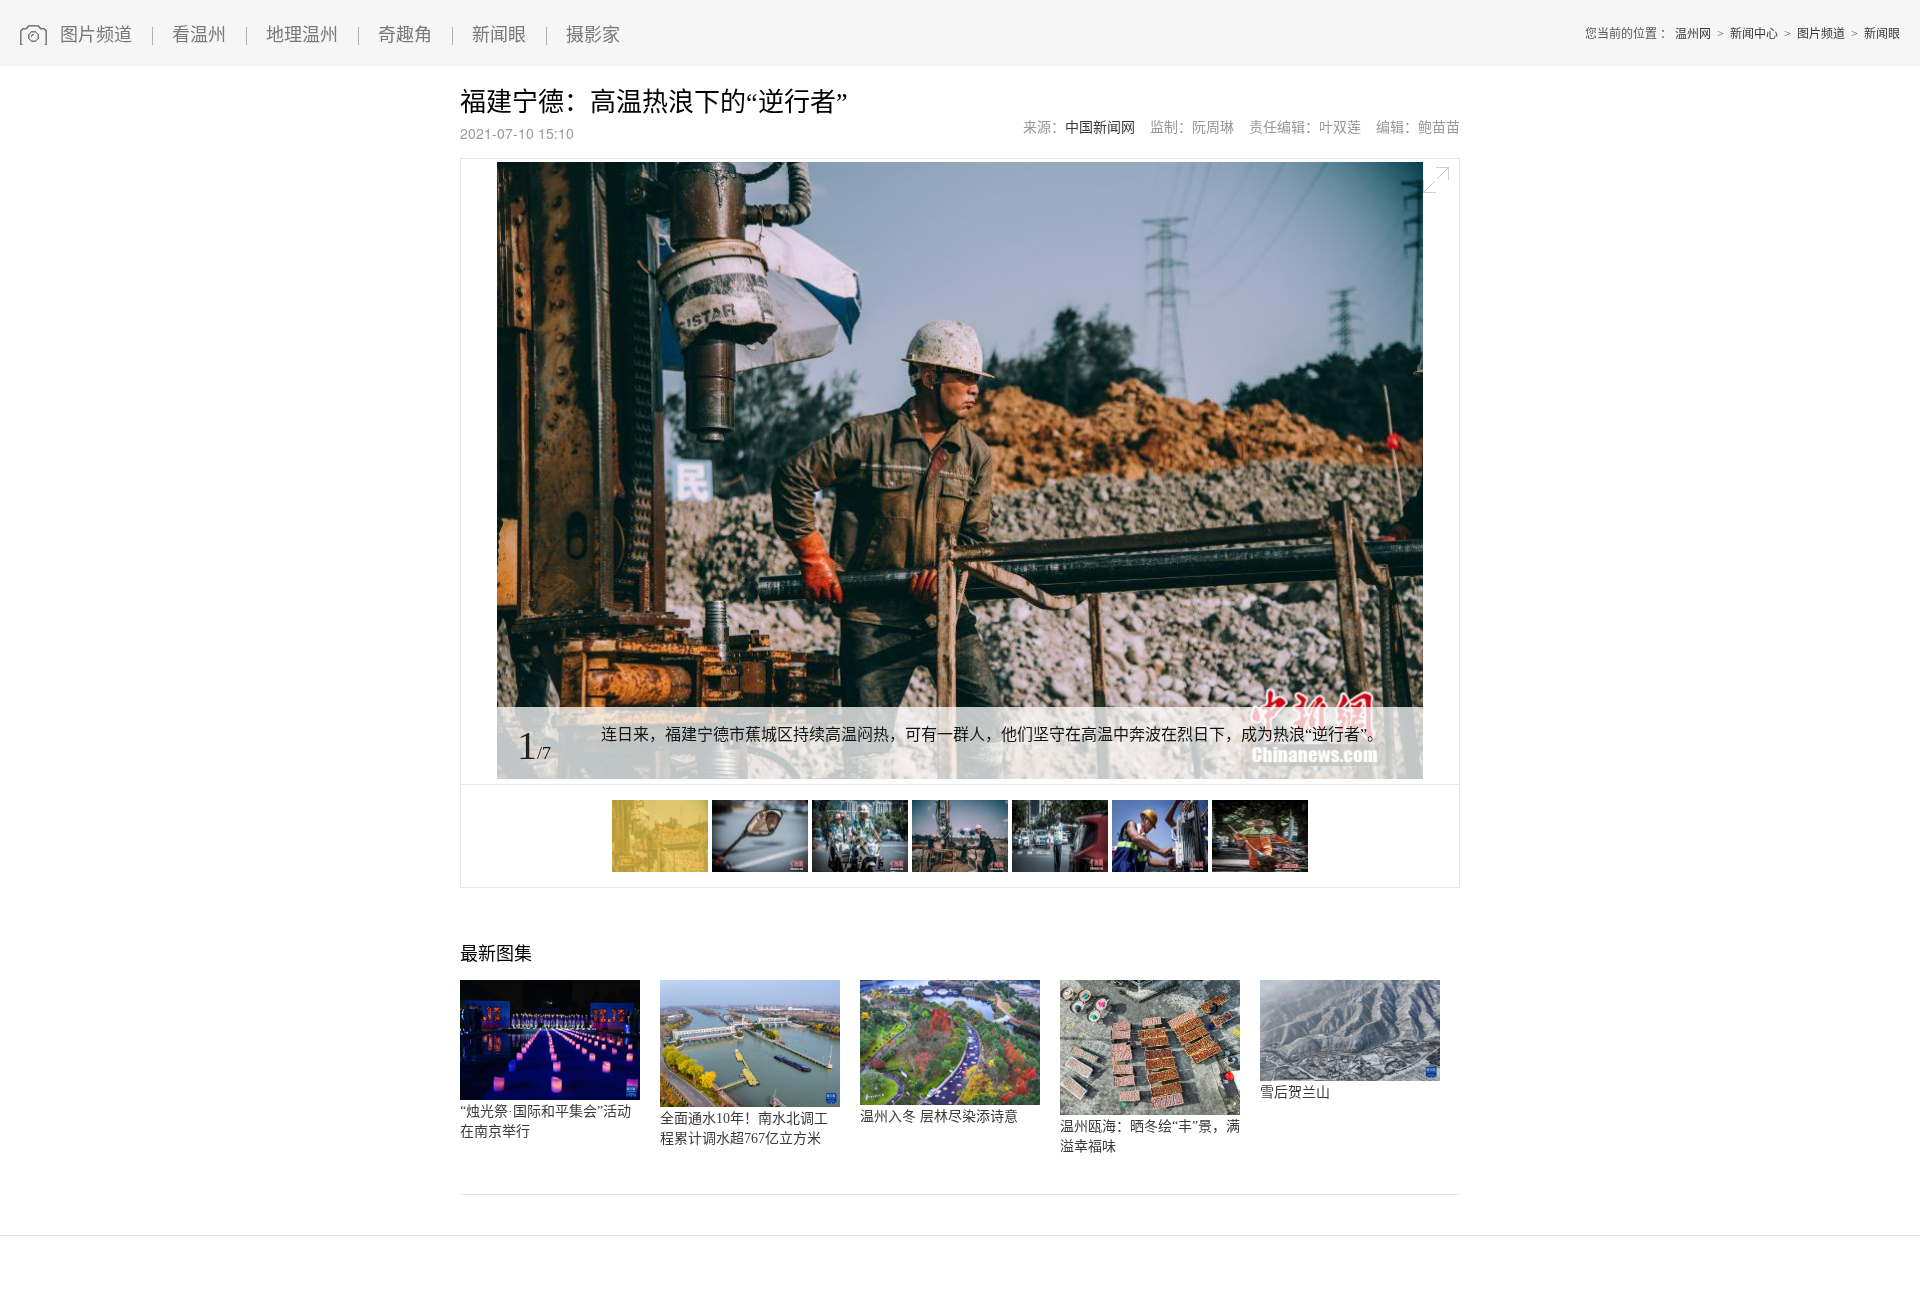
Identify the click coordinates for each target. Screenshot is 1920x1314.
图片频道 (96, 35)
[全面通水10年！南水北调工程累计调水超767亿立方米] (750, 1103)
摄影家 (593, 35)
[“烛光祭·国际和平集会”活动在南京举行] (550, 1096)
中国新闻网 (1100, 127)
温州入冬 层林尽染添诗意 (939, 1116)
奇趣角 (405, 35)
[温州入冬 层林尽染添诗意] (950, 1101)
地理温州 (302, 35)
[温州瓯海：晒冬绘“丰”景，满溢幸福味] (1150, 1111)
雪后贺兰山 (1295, 1092)
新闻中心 (1754, 34)
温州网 (1693, 34)
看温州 (199, 35)
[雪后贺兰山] (1350, 1077)
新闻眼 (499, 35)
